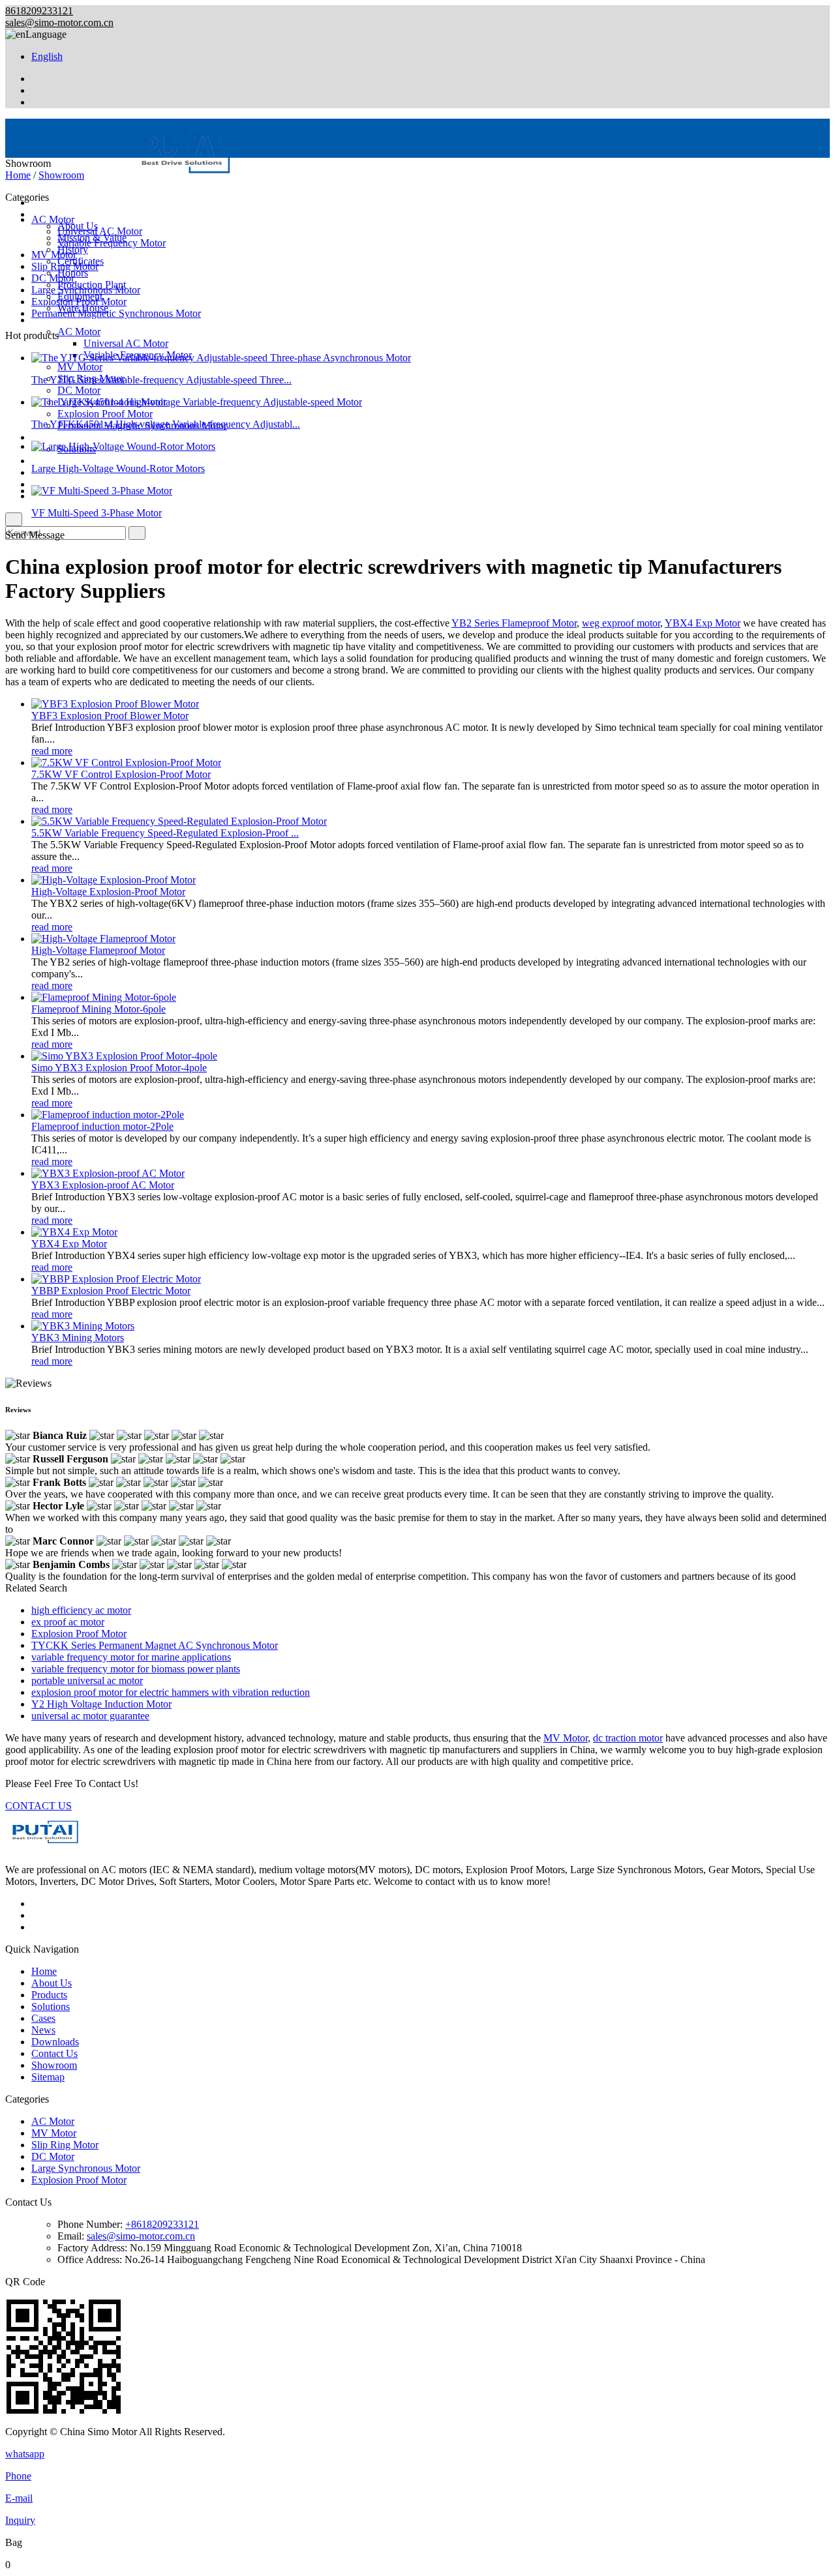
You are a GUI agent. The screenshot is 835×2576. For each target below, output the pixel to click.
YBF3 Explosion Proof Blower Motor (110, 716)
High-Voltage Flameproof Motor (98, 950)
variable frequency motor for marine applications (131, 1657)
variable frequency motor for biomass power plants (136, 1669)
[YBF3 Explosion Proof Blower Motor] (115, 704)
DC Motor (79, 390)
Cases (43, 461)
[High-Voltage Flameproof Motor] (103, 939)
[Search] (14, 519)
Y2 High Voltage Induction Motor (101, 1704)
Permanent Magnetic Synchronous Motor (116, 313)
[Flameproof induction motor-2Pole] (108, 1115)
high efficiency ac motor (81, 1610)
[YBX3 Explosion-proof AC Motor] (108, 1173)
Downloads (55, 484)
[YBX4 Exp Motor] (74, 1232)
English (47, 56)
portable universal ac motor (87, 1680)
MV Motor (80, 367)
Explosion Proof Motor (105, 414)
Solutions (51, 437)
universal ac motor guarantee (90, 1716)
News (43, 2030)
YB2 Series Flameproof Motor (514, 623)
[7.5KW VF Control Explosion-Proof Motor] (126, 762)
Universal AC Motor (126, 343)
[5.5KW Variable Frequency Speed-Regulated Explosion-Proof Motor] (179, 821)
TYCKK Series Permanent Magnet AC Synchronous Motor (155, 1645)
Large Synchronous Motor (86, 290)
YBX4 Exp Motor (703, 623)
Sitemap (48, 2077)
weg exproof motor (621, 623)
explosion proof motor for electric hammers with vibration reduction (171, 1692)
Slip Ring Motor (65, 266)
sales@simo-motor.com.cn (59, 22)
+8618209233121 (162, 2224)
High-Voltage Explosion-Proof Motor (108, 892)
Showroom (61, 175)
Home (18, 175)
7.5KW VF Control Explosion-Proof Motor (121, 774)
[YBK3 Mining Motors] (83, 1326)
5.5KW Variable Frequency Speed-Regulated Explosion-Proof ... (165, 833)
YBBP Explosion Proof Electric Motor (111, 1291)
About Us (52, 1983)
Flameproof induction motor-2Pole (102, 1126)
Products (49, 320)
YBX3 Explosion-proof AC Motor (103, 1185)
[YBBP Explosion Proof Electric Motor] (116, 1279)
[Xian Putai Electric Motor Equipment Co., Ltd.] (124, 180)
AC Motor (79, 332)
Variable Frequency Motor (112, 243)
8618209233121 (39, 11)
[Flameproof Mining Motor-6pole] (104, 997)
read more (52, 751)
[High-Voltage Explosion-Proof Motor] (114, 880)
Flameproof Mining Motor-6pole (99, 1009)
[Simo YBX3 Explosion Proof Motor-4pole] (124, 1056)
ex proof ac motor (68, 1622)
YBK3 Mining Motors (78, 1338)
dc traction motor (628, 1738)
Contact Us (54, 2053)
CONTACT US (38, 1806)
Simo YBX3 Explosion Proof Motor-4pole (119, 1068)
